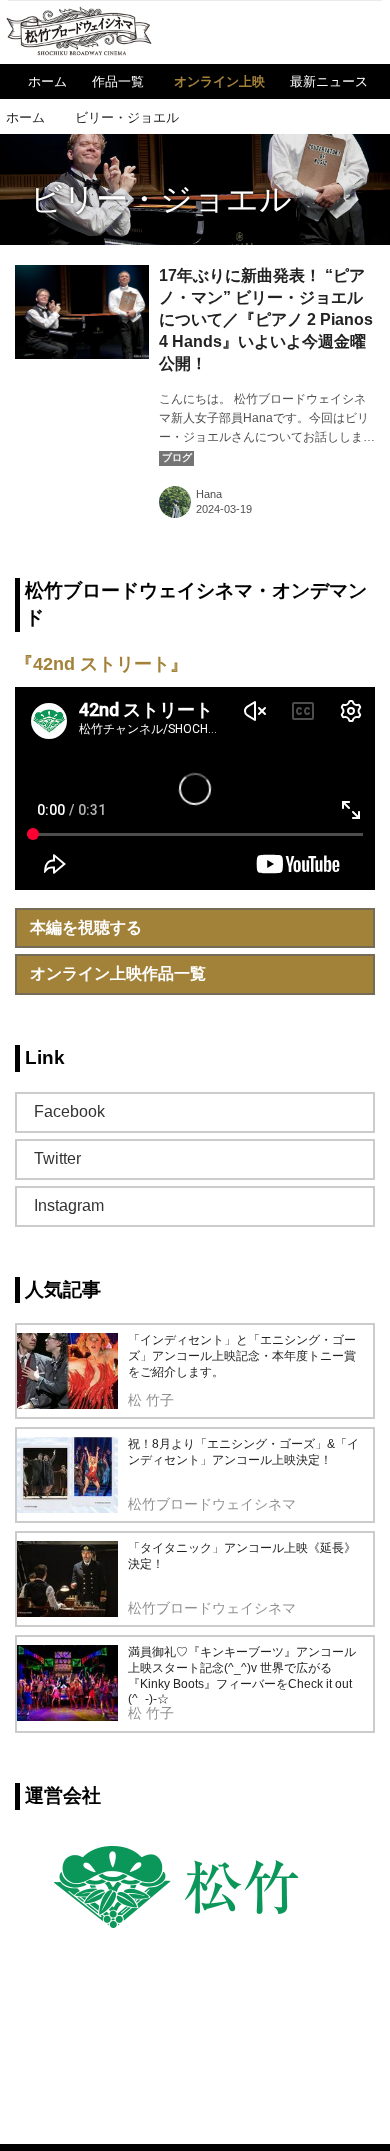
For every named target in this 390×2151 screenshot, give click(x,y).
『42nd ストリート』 (101, 664)
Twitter (57, 1158)
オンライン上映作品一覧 (118, 973)
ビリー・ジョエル (161, 199)
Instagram (69, 1205)
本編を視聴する (86, 927)
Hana (209, 494)
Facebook (69, 1111)
